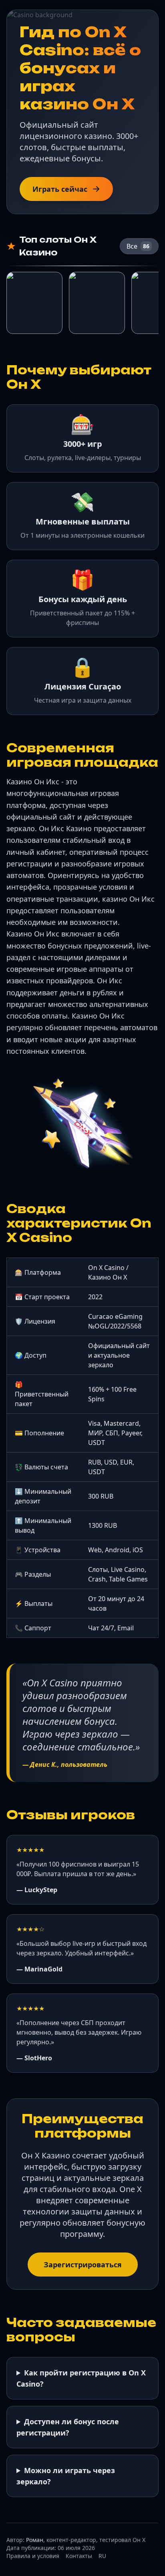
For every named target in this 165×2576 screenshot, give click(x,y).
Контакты (79, 2556)
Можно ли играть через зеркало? (66, 2476)
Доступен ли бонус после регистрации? (68, 2427)
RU (102, 2556)
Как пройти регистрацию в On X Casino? (81, 2378)
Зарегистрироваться (83, 2265)
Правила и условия (33, 2556)
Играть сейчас (60, 189)
